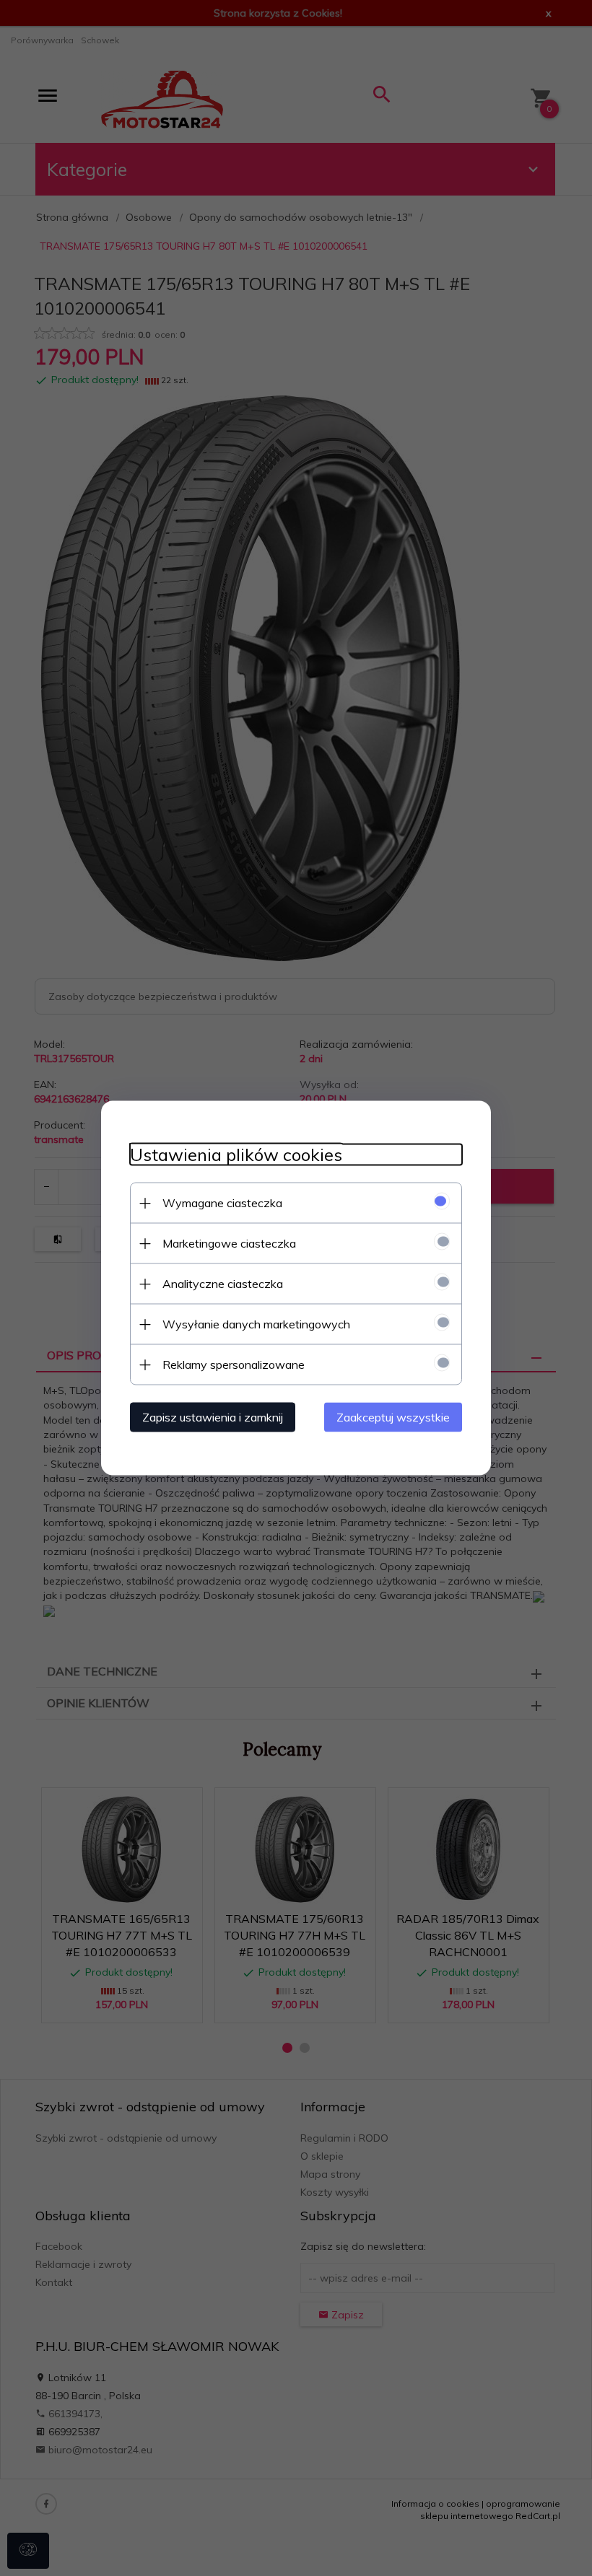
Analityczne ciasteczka (223, 1284)
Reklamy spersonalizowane (234, 1364)
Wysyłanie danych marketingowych (256, 1324)
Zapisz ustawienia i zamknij (213, 1417)
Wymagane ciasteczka (222, 1203)
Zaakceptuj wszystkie (393, 1417)
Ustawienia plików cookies (236, 1155)
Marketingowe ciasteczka (229, 1243)
